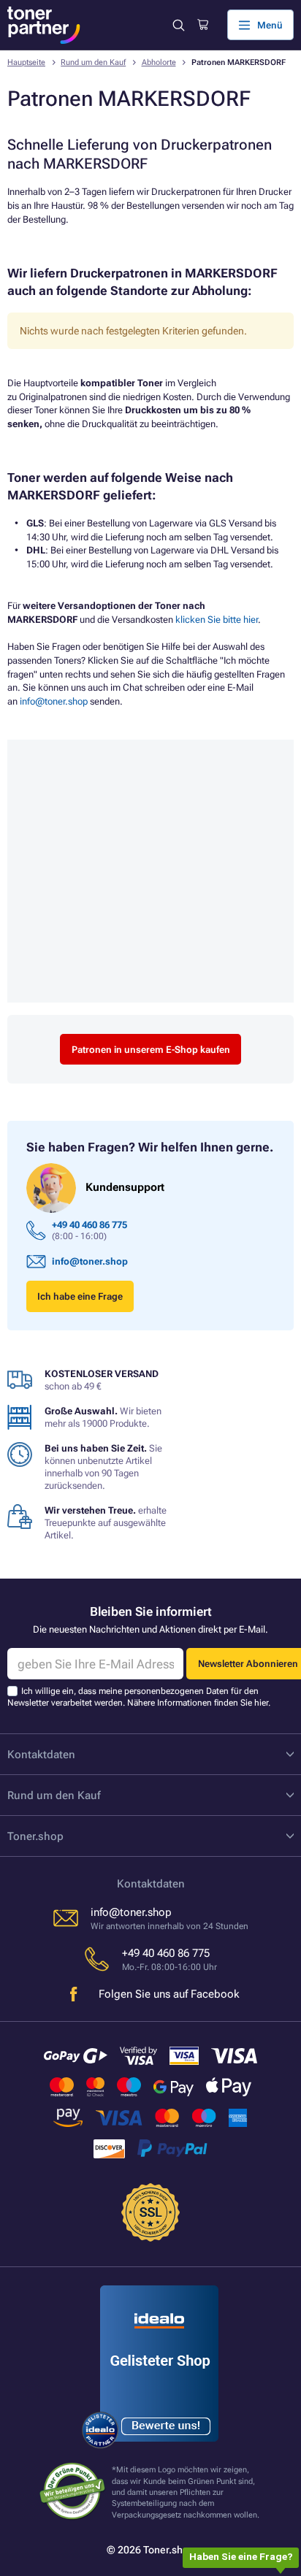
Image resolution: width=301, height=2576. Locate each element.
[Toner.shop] (44, 25)
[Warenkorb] (203, 25)
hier (261, 1703)
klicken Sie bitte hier (217, 620)
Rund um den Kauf (93, 62)
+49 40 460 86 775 (89, 1225)
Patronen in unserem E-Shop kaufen (151, 1050)
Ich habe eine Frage (80, 1296)
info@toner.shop (54, 701)
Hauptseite (26, 62)
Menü (270, 25)
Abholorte (159, 62)
